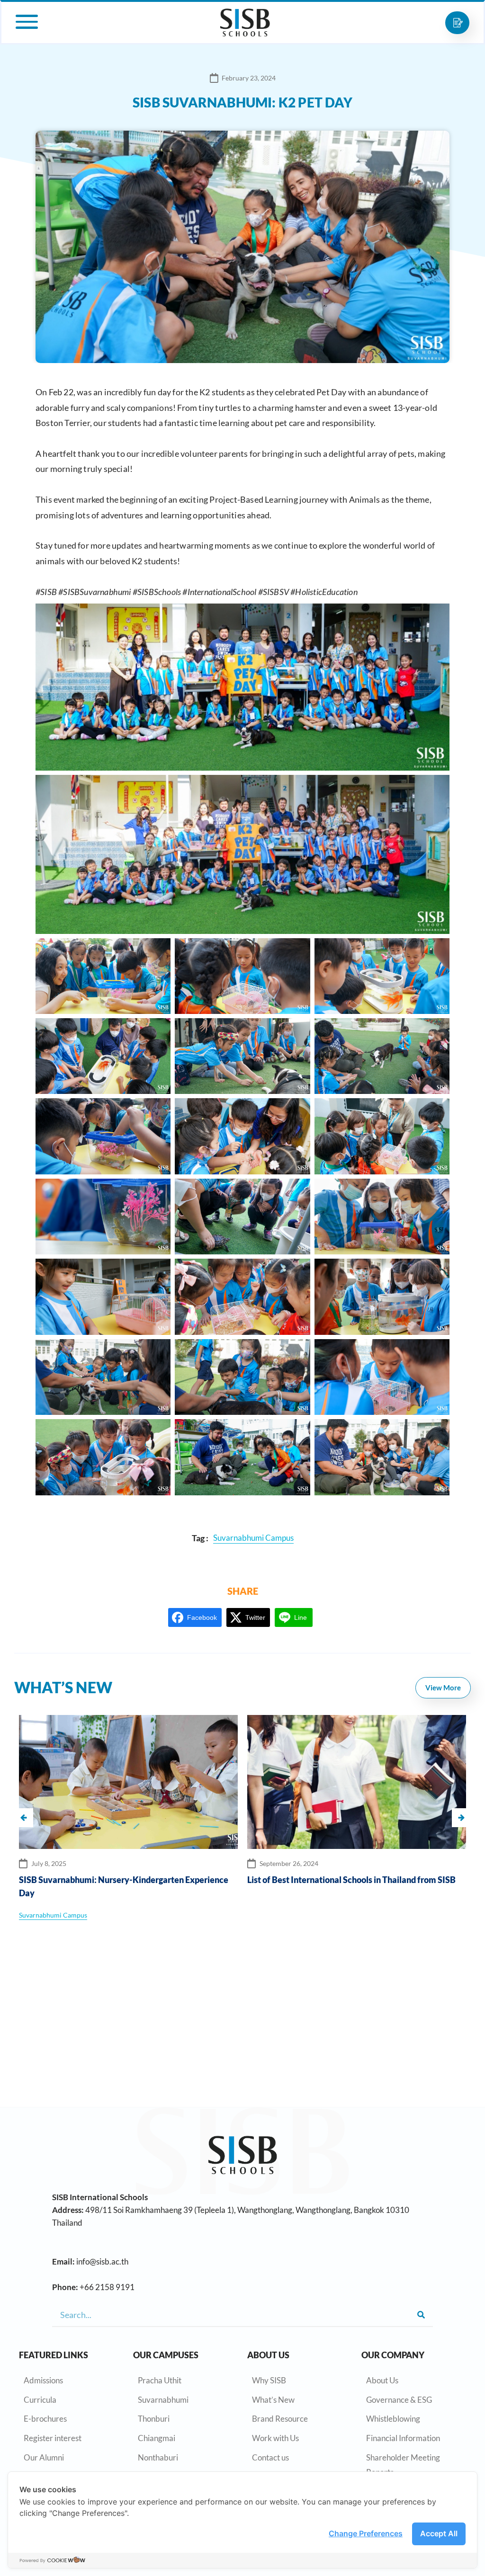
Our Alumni (44, 2457)
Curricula (40, 2400)
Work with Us (275, 2438)
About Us (382, 2380)
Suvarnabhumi (163, 2400)
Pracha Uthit (160, 2380)
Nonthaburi (158, 2457)
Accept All (439, 2533)
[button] (461, 1818)
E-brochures (45, 2419)
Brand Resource (280, 2419)
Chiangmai (157, 2438)
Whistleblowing (393, 2419)
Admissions (43, 2380)
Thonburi (154, 2419)
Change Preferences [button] (366, 2533)
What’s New (273, 2400)
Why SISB (269, 2380)
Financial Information (403, 2438)
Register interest (53, 2438)
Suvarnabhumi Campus (365, 1915)
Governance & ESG (399, 2400)
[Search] (421, 2315)
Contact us (270, 2457)
